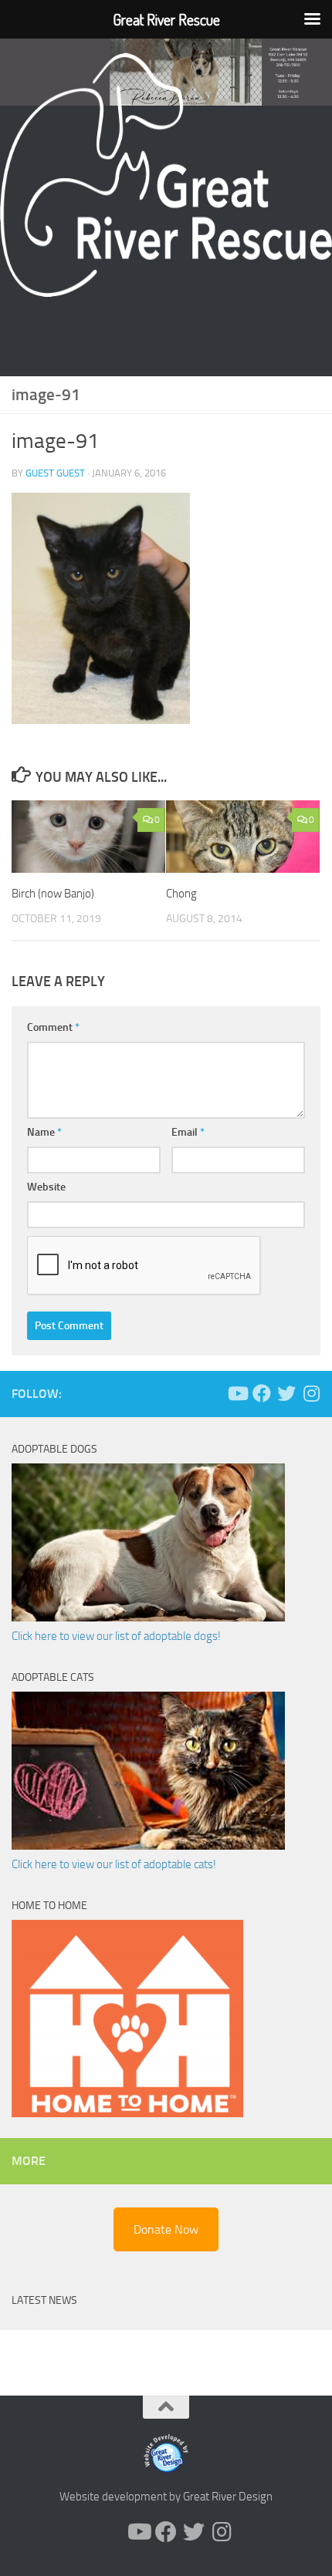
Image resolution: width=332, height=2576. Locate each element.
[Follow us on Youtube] (237, 1393)
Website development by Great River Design (166, 2497)
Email (188, 1132)
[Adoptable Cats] (148, 1846)
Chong (181, 894)
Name (44, 1132)
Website (46, 1187)
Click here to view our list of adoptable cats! (114, 1864)
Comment (53, 1027)
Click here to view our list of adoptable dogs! (116, 1636)
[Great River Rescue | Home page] (166, 175)
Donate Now (166, 2229)
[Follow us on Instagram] (311, 1393)
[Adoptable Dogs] (148, 1618)
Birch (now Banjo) (53, 894)
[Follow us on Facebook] (262, 1393)
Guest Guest (55, 473)
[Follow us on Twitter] (286, 1393)
